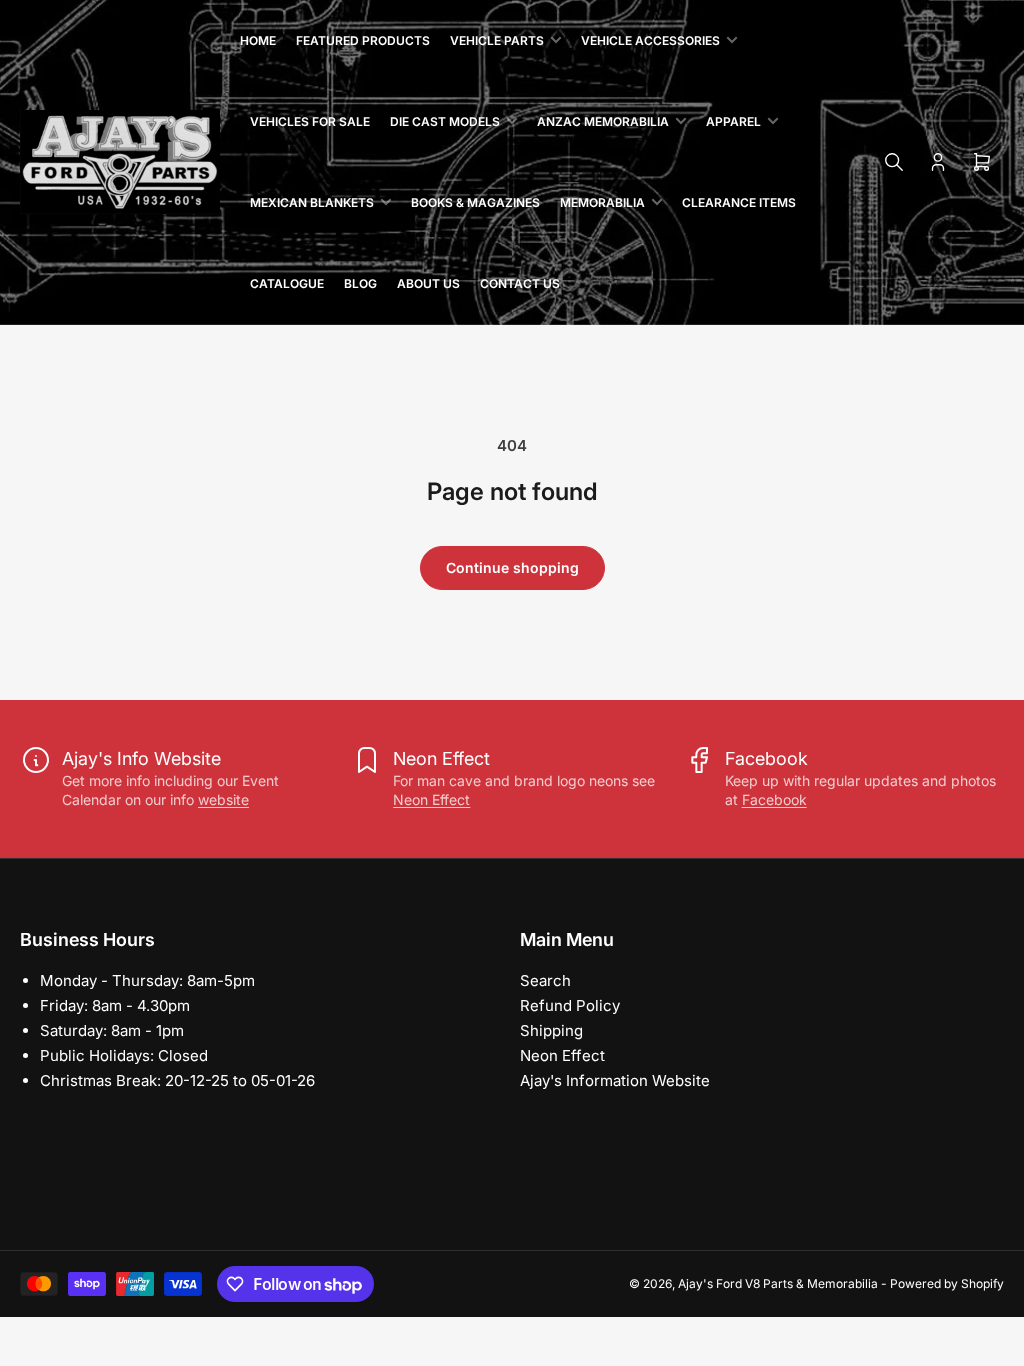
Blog (360, 283)
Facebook (774, 799)
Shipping (551, 1030)
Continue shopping (512, 567)
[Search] (894, 162)
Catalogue (287, 283)
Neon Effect (431, 799)
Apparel (733, 121)
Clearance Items (739, 202)
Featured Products (363, 40)
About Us (428, 283)
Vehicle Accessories (650, 40)
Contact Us (520, 283)
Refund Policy (570, 1005)
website (223, 799)
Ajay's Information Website (615, 1080)
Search (545, 980)
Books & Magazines (475, 202)
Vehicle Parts (497, 40)
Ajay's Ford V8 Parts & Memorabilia (778, 1283)
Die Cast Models (445, 121)
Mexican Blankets (312, 202)
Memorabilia (602, 202)
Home (258, 40)
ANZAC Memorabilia (603, 121)
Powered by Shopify (947, 1283)
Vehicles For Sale (310, 121)
